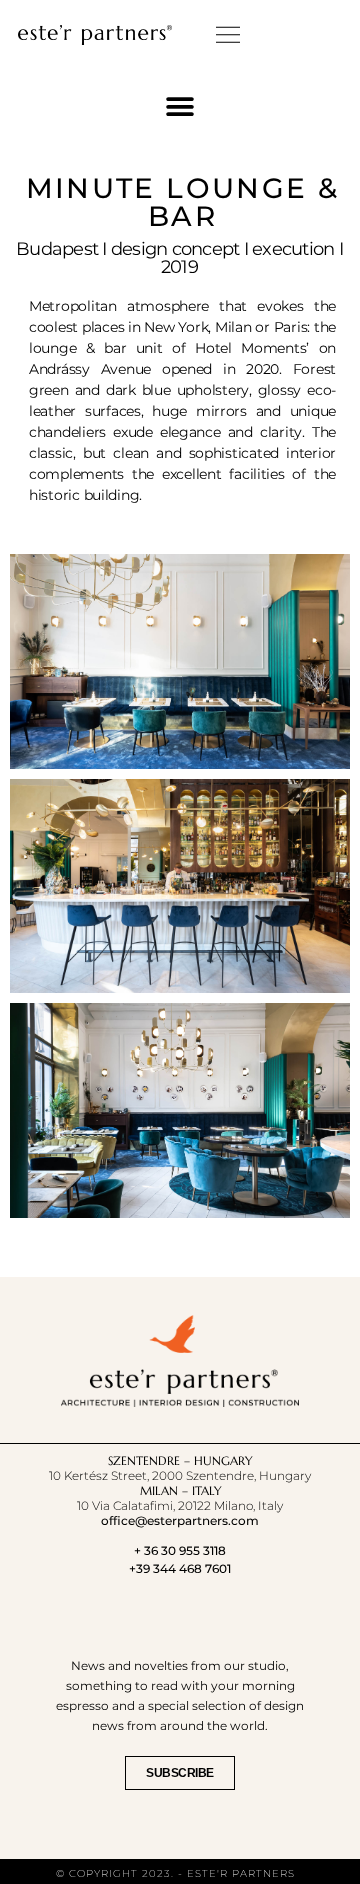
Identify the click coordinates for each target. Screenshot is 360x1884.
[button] (228, 34)
